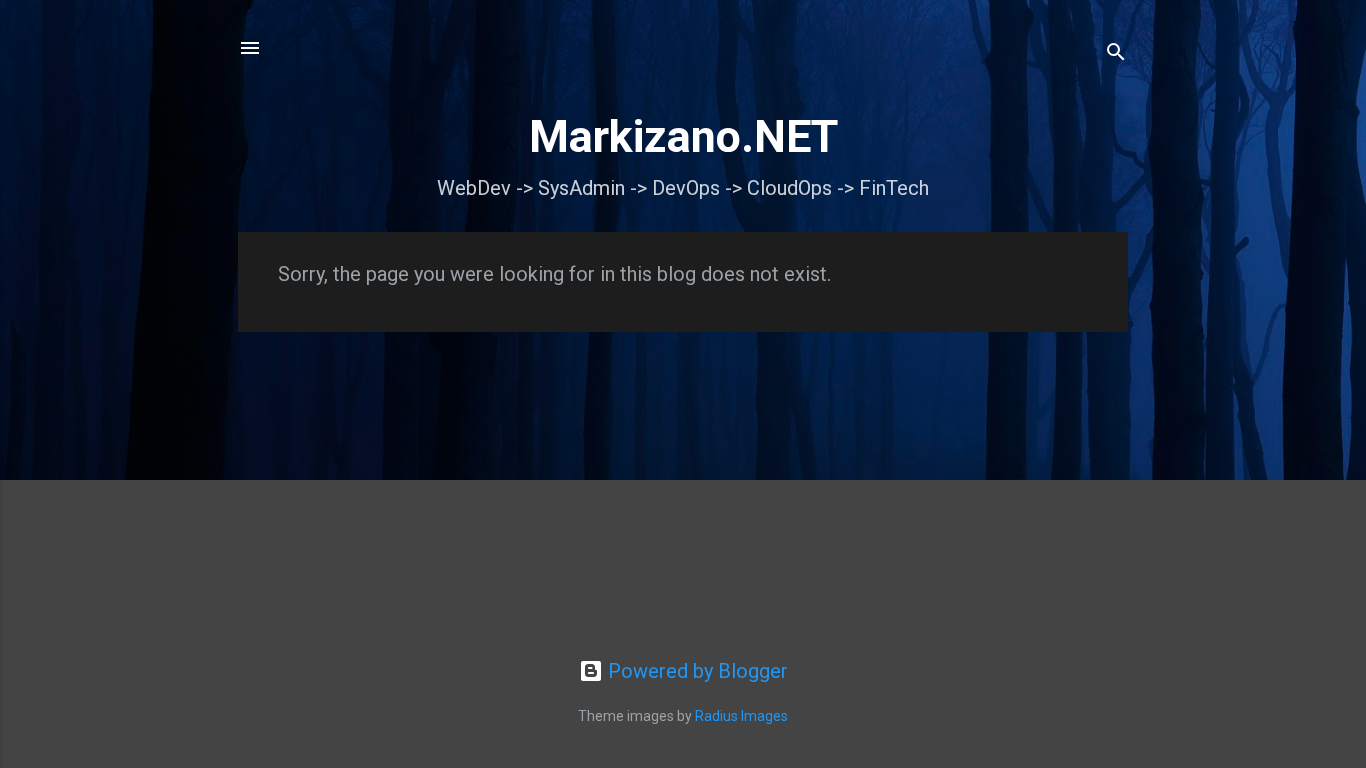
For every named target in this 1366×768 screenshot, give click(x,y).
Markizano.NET (683, 136)
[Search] (1116, 54)
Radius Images (741, 716)
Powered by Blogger (695, 671)
